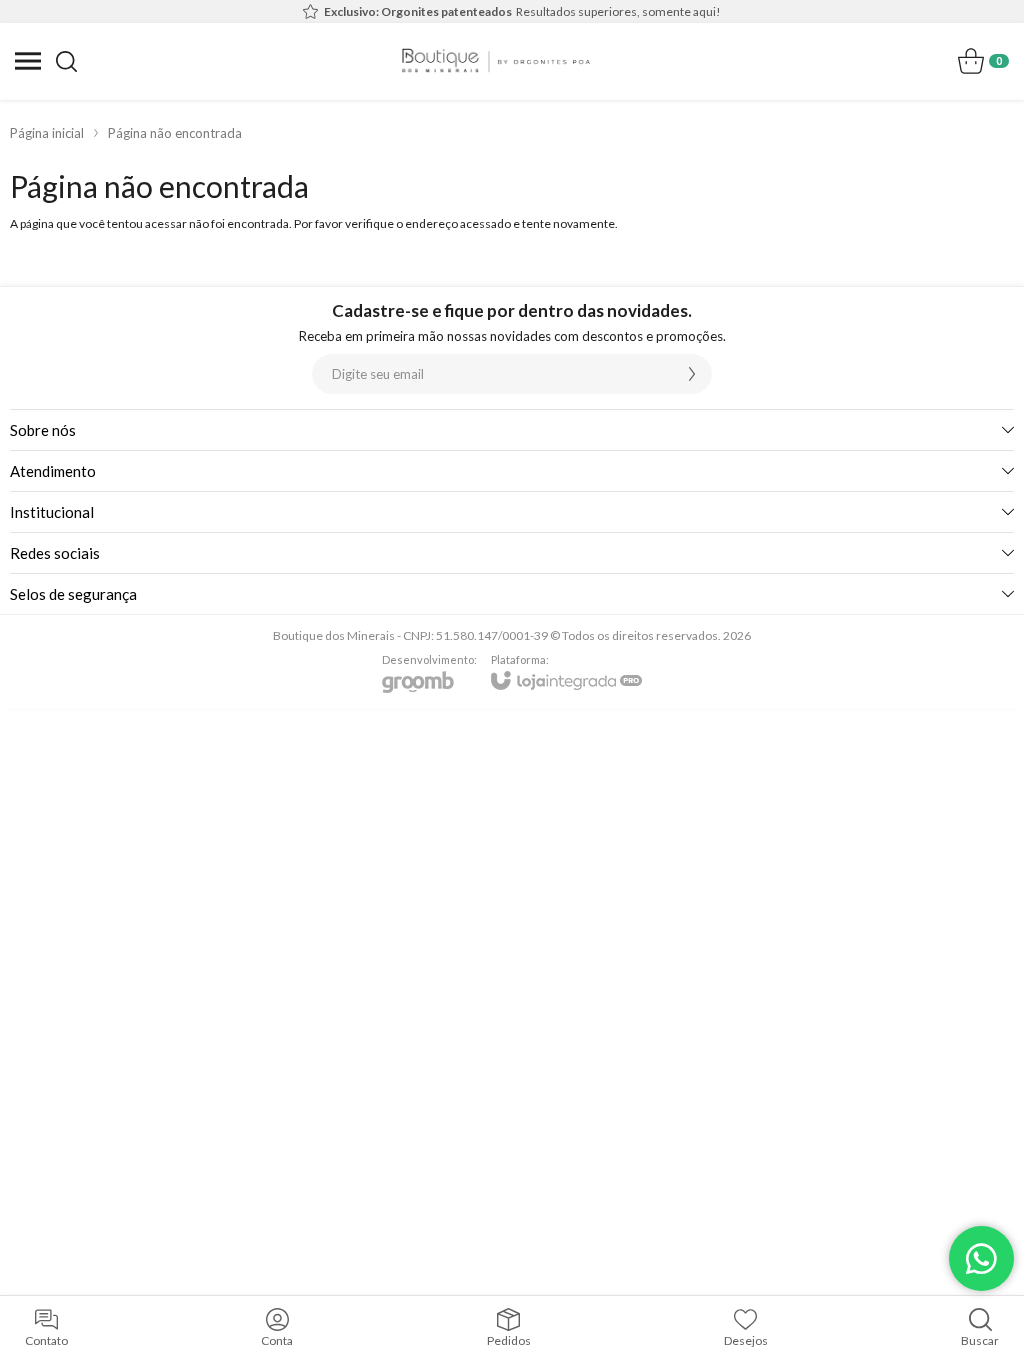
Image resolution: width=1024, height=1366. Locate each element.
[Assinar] (692, 374)
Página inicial (47, 133)
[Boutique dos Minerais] (496, 61)
